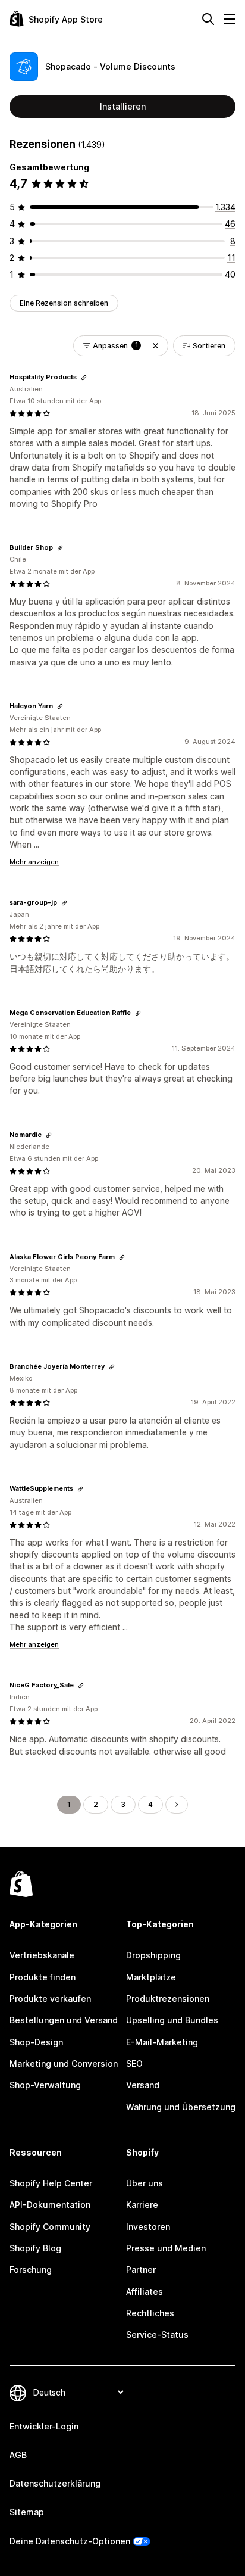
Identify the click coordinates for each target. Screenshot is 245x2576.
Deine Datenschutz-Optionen (70, 2541)
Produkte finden (43, 1977)
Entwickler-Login (44, 2426)
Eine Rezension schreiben (64, 303)
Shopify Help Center (51, 2183)
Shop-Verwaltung (45, 2085)
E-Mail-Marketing (162, 2042)
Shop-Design (36, 2042)
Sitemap (27, 2512)
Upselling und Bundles (172, 2020)
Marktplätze (151, 1977)
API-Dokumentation (50, 2205)
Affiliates (145, 2292)
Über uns (145, 2183)
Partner (141, 2270)
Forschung (31, 2270)
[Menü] (230, 19)
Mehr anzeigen (34, 862)
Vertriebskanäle (42, 1955)
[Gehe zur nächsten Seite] (177, 1805)
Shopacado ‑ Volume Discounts (110, 66)
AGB (18, 2455)
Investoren (148, 2227)
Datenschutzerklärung (55, 2483)
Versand (143, 2085)
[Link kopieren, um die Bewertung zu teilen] (84, 378)
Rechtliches (150, 2313)
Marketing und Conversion (64, 2063)
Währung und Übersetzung (181, 2107)
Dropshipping (153, 1955)
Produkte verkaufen (50, 1999)
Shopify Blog (35, 2248)
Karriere (142, 2205)
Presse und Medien (166, 2248)
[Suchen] (208, 19)
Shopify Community (50, 2227)
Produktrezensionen (168, 1999)
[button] (156, 346)
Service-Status (157, 2334)
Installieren (123, 106)
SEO (134, 2063)
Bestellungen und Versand (64, 2020)
